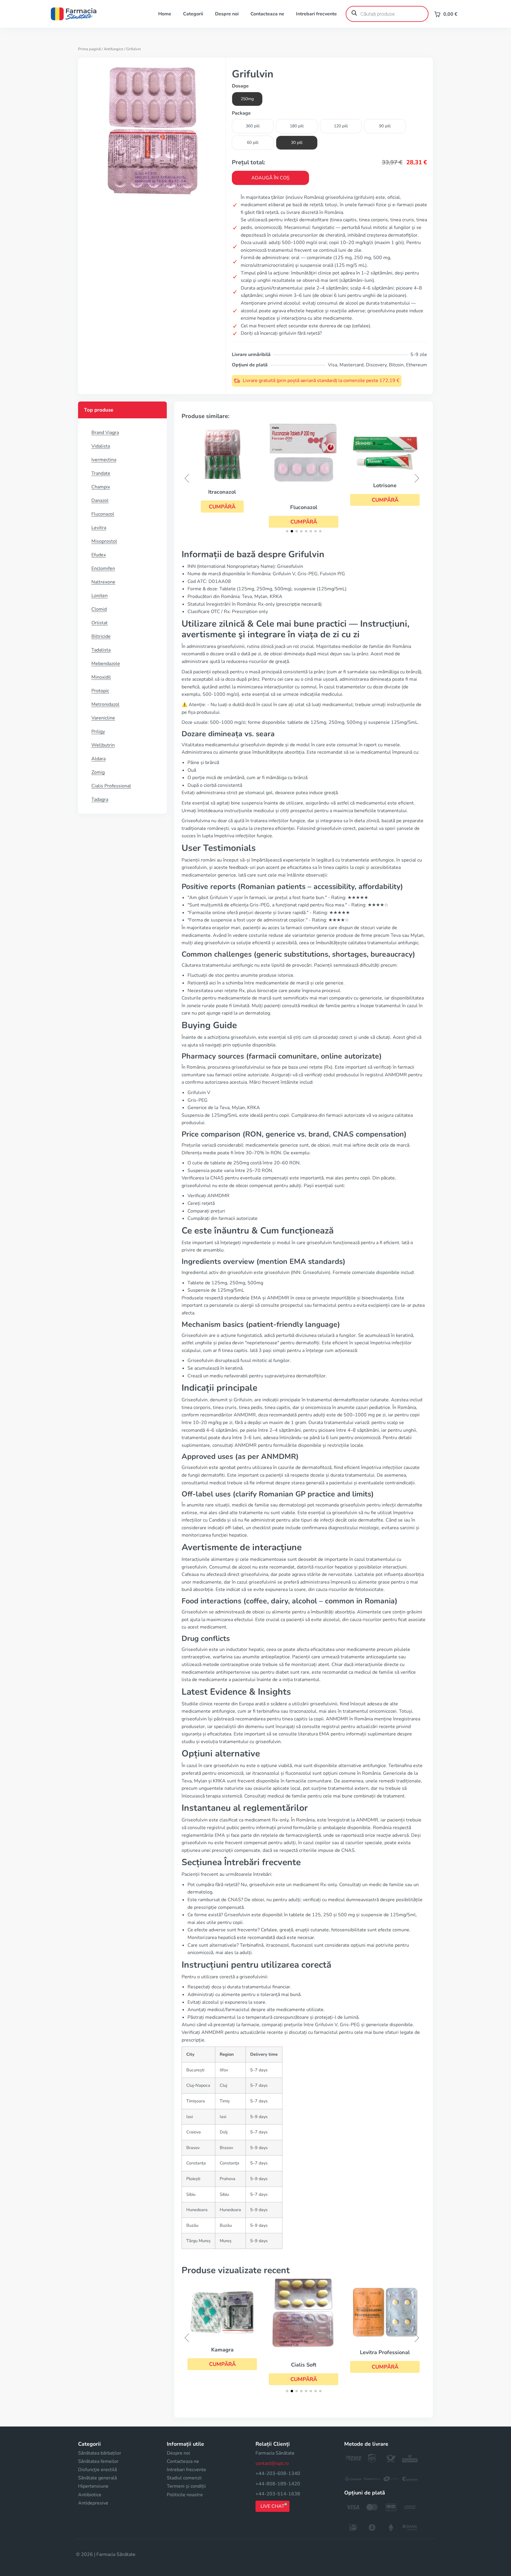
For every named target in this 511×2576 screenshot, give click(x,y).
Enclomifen (103, 568)
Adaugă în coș (270, 178)
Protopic (100, 691)
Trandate (101, 473)
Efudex (99, 555)
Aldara (98, 759)
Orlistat (100, 623)
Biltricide (101, 636)
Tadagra (100, 799)
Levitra (99, 528)
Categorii (193, 14)
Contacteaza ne (267, 14)
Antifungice (114, 49)
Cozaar (385, 2375)
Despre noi (227, 14)
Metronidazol (105, 704)
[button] (222, 522)
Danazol (100, 500)
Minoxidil (101, 677)
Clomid (99, 609)
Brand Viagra (105, 433)
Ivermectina (104, 460)
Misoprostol (104, 541)
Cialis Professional (111, 786)
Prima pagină (89, 49)
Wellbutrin (103, 745)
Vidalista (101, 446)
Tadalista (101, 650)
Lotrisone (304, 485)
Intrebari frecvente (316, 14)
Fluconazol (103, 514)
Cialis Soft (222, 2365)
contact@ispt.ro (272, 2463)
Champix (101, 487)
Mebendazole (106, 664)
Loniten (100, 596)
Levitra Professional (304, 2352)
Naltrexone (103, 582)
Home (165, 14)
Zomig (98, 772)
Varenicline (103, 718)
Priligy (98, 732)
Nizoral (385, 494)
